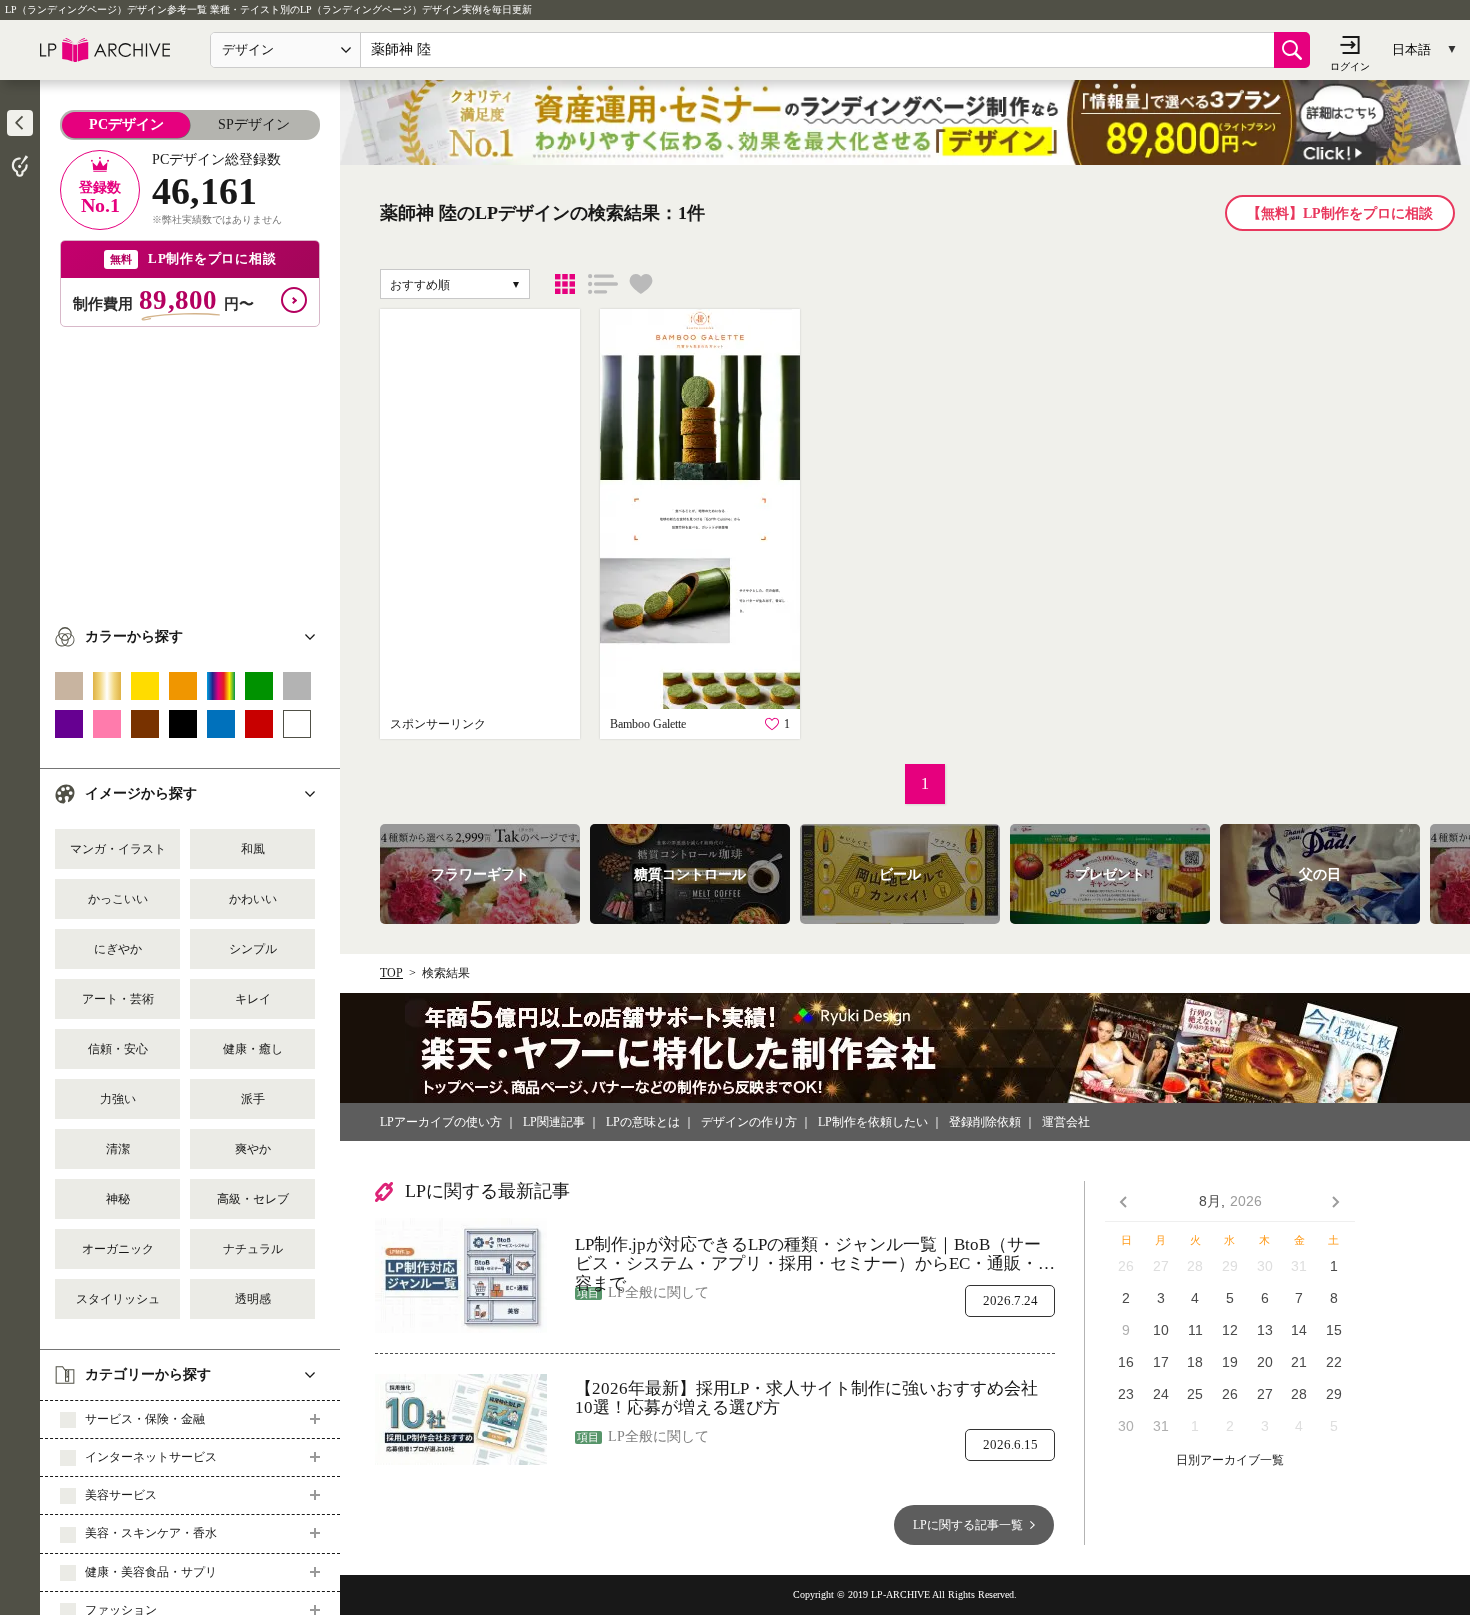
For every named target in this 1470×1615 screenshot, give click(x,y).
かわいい (253, 899)
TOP (391, 973)
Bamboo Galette (648, 724)
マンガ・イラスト (118, 849)
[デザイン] (565, 284)
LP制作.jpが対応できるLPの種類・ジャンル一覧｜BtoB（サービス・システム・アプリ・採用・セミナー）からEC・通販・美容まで (815, 1254)
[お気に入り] (641, 284)
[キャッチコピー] (603, 284)
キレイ (253, 999)
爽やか (253, 1149)
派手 (253, 1099)
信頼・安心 (118, 1049)
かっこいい (118, 899)
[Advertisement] (190, 467)
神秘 (118, 1199)
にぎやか (118, 949)
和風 (253, 849)
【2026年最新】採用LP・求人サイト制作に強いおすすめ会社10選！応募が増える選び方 (806, 1398)
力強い (118, 1099)
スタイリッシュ (118, 1299)
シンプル (253, 949)
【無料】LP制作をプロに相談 (1340, 213)
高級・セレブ (253, 1199)
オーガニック (118, 1249)
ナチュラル (253, 1249)
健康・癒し (253, 1049)
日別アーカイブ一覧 (1230, 1460)
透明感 (253, 1299)
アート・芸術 (118, 999)
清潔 (118, 1149)
